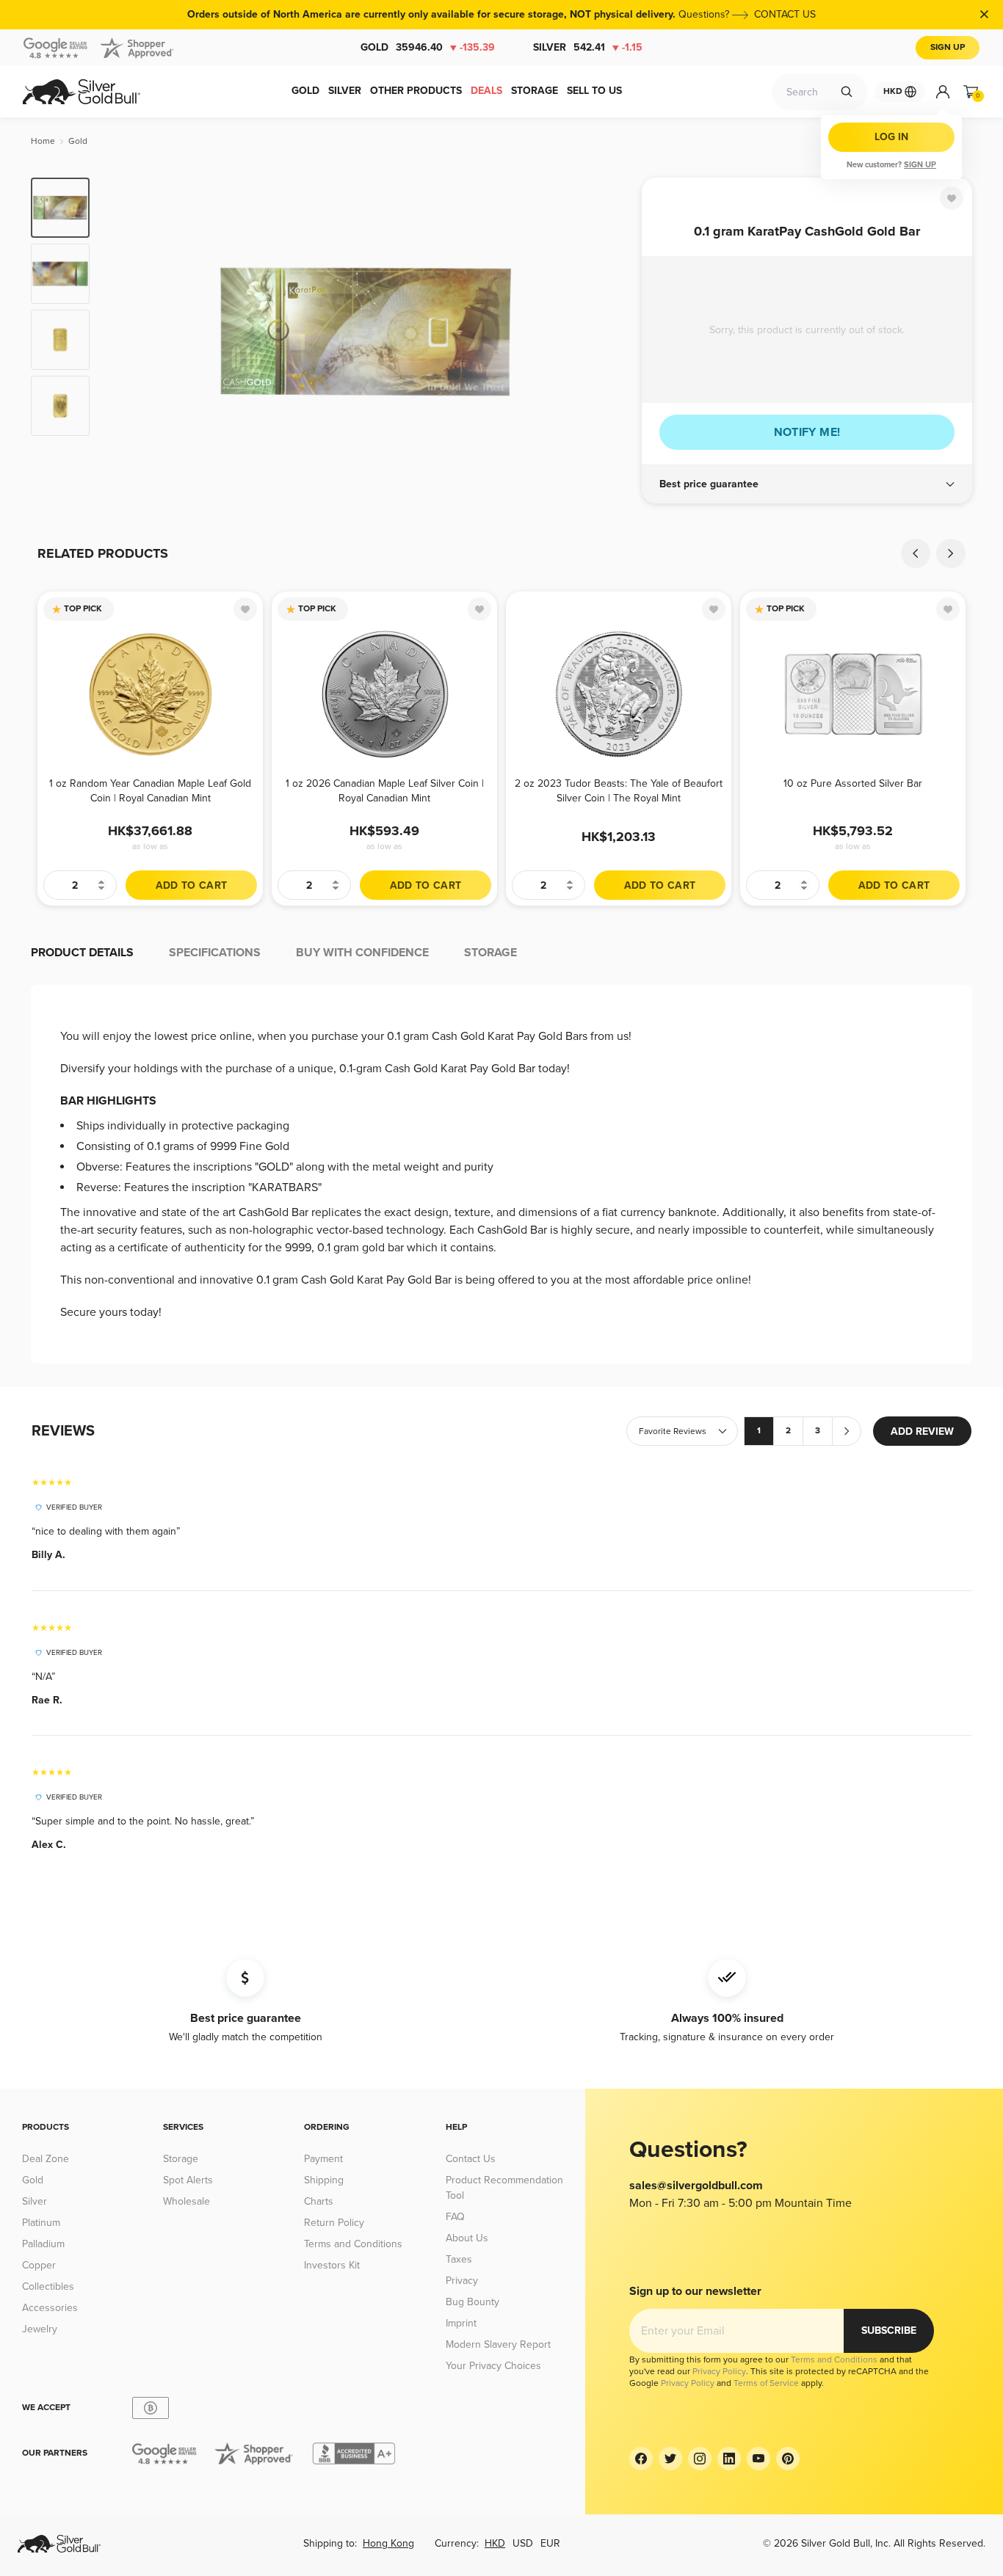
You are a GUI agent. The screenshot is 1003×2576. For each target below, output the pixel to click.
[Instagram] (700, 2459)
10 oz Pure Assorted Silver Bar (853, 783)
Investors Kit (332, 2265)
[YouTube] (758, 2459)
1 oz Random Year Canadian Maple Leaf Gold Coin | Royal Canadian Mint (150, 791)
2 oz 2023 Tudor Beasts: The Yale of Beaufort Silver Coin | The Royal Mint (619, 791)
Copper (39, 2265)
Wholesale (187, 2201)
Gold (428, 47)
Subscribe (889, 2331)
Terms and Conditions (353, 2244)
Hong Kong (388, 2543)
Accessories (50, 2308)
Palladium (43, 2244)
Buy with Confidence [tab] (362, 953)
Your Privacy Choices (493, 2366)
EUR (550, 2543)
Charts (319, 2201)
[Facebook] (641, 2459)
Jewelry (40, 2329)
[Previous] (123, 332)
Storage (181, 2159)
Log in (891, 137)
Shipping (324, 2180)
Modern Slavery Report (498, 2344)
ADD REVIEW (922, 1431)
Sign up (920, 165)
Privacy (462, 2281)
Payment (323, 2159)
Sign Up (948, 47)
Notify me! (807, 432)
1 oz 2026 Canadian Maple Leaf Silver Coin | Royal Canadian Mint (385, 791)
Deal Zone (46, 2159)
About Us (467, 2238)
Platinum (41, 2223)
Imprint (461, 2323)
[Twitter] (670, 2459)
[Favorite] (952, 198)
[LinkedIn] (729, 2459)
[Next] (608, 332)
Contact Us (471, 2159)
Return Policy (334, 2223)
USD (523, 2543)
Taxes (459, 2259)
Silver (588, 47)
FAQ (455, 2217)
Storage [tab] (490, 953)
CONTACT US (785, 14)
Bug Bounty (472, 2302)
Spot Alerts (188, 2180)
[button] (807, 484)
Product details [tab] (82, 953)
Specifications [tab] (215, 953)
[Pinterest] (788, 2459)
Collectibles (48, 2286)
